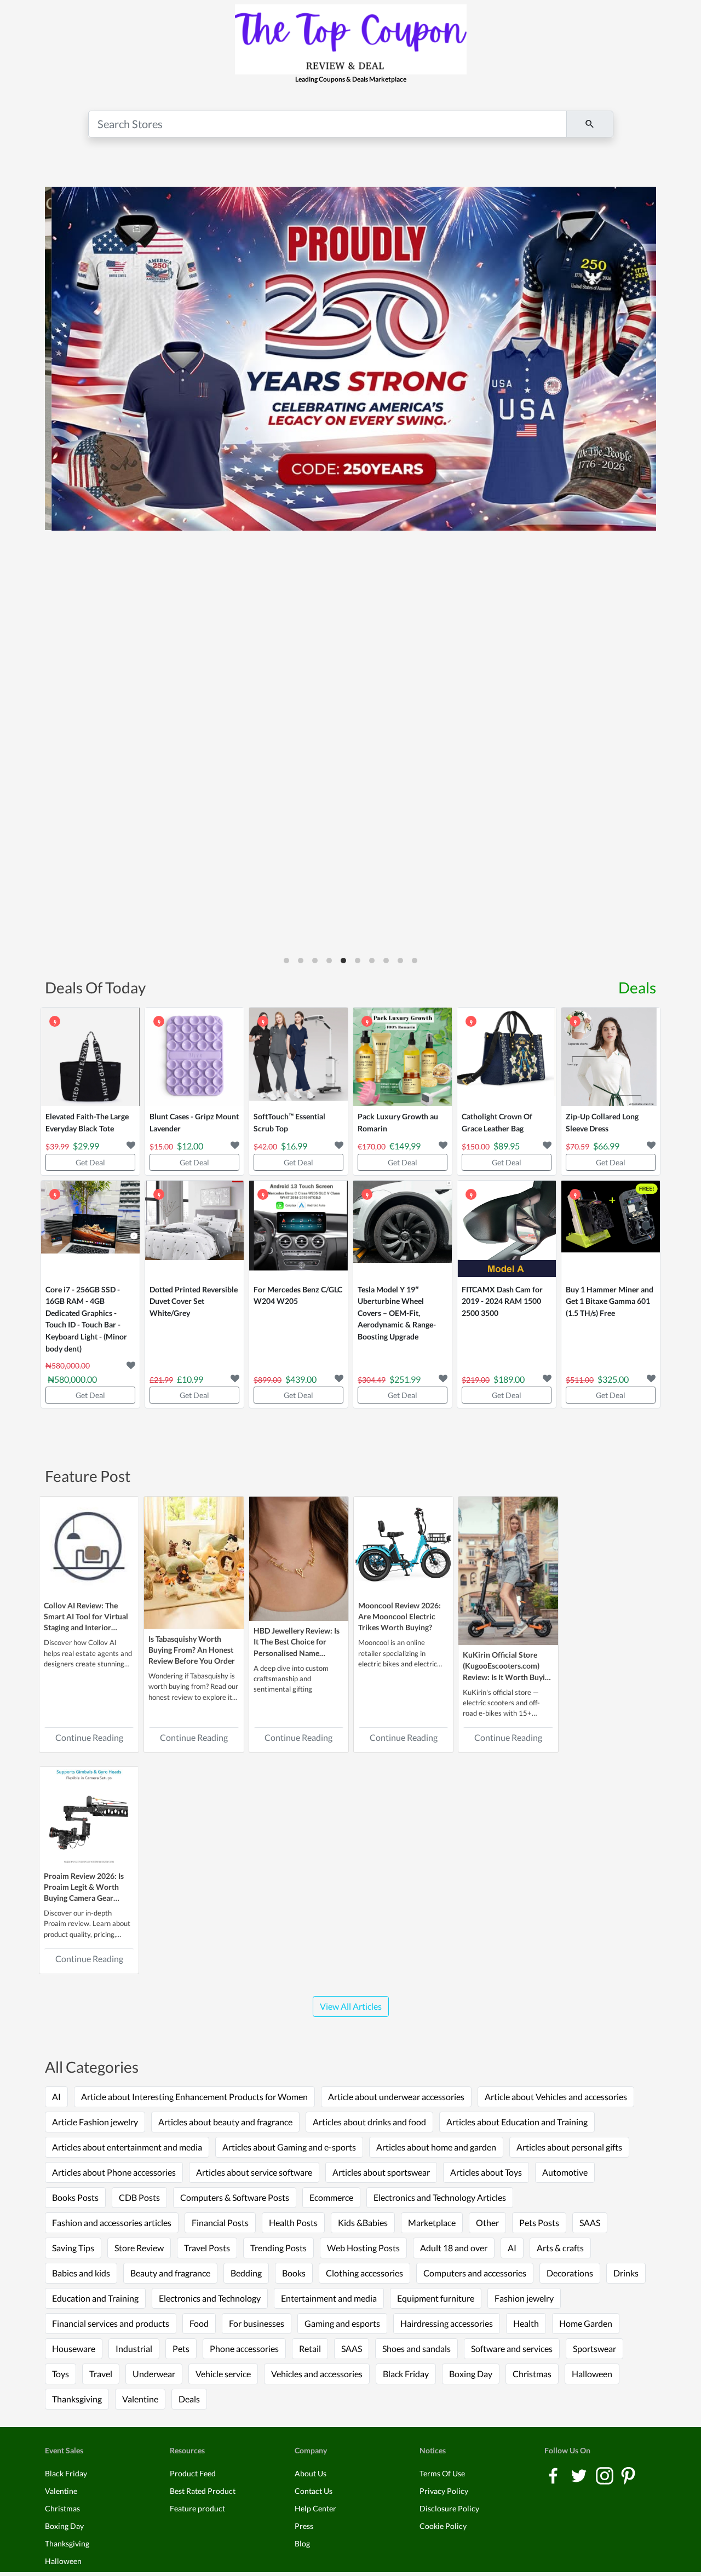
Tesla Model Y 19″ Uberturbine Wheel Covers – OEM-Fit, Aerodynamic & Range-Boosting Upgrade (397, 1313)
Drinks (626, 2273)
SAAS (590, 2223)
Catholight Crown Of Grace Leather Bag (497, 1122)
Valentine (140, 2399)
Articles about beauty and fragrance (225, 2122)
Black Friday (406, 2374)
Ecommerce (331, 2197)
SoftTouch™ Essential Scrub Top (289, 1122)
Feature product (197, 2508)
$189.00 (509, 1379)
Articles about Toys (486, 2172)
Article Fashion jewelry (95, 2122)
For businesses (257, 2323)
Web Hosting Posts (363, 2248)
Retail (310, 2348)
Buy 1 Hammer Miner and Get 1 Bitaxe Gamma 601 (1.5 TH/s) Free (610, 1301)
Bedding (246, 2273)
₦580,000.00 (72, 1379)
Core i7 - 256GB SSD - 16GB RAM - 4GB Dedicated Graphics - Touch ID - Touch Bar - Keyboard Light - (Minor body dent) (86, 1319)
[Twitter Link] (580, 2474)
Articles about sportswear (381, 2172)
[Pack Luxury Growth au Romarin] (403, 1057)
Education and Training (95, 2298)
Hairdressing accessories (447, 2323)
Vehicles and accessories (317, 2374)
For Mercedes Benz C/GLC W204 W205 (298, 1295)
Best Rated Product (203, 2491)
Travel (101, 2374)
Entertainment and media (329, 2298)
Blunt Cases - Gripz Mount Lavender (194, 1122)
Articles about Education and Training (517, 2122)
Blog (302, 2543)
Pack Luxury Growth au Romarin (398, 1122)
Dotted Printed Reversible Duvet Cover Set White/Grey (194, 1301)
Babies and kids (81, 2273)
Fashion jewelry (524, 2298)
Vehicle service (223, 2374)
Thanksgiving (77, 2399)
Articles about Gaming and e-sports (289, 2147)
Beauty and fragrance (170, 2273)
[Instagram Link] (605, 2474)
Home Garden (586, 2323)
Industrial (134, 2348)
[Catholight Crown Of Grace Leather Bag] (507, 1057)
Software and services (512, 2348)
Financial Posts (220, 2223)
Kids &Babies (363, 2223)
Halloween (592, 2374)
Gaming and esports (342, 2323)
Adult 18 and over (454, 2248)
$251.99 (405, 1379)
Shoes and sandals (416, 2348)
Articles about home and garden (436, 2147)
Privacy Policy (444, 2491)
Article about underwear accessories (396, 2097)
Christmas (532, 2374)
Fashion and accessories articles (112, 2223)
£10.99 (190, 1379)
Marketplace (432, 2223)
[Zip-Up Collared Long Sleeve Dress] (611, 1057)
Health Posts (293, 2223)
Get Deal (90, 1162)
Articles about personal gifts (569, 2147)
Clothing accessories (364, 2273)
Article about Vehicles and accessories (556, 2097)
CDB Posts (139, 2197)
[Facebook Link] (554, 2474)
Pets (181, 2348)
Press (304, 2526)
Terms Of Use (442, 2473)
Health (526, 2323)
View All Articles (351, 2006)
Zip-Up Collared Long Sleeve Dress (602, 1122)
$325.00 (613, 1379)
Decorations (570, 2273)
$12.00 (190, 1146)
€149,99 (405, 1146)
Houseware (74, 2348)
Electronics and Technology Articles (440, 2197)
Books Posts (75, 2197)
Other (487, 2223)
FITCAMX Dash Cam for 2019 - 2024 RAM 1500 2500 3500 (502, 1301)
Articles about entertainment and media (127, 2147)
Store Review (139, 2248)
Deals (637, 987)
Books (294, 2273)
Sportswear (594, 2348)
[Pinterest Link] (628, 2474)
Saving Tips (73, 2248)
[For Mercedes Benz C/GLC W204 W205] (298, 1230)
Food (199, 2323)
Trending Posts (278, 2248)
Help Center (315, 2508)
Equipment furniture (436, 2298)
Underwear (154, 2374)
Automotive (565, 2172)
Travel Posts (207, 2248)
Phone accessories (244, 2348)
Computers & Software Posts (235, 2197)
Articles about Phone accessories (114, 2172)
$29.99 (86, 1146)
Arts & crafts (560, 2248)
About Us (311, 2473)
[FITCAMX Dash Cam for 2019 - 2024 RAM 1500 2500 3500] (507, 1230)
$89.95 (507, 1146)
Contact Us (314, 2491)
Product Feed (193, 2473)
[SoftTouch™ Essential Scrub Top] (298, 1057)
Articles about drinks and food (369, 2122)
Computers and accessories (475, 2273)
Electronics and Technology (210, 2298)
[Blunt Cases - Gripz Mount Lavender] (194, 1057)
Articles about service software (254, 2172)
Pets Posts (539, 2223)
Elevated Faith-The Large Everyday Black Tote (87, 1122)
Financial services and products (111, 2323)
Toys (61, 2374)
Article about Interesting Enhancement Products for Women (194, 2097)
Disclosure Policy (449, 2508)
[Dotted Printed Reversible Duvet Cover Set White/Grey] (194, 1230)
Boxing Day (471, 2374)
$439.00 (301, 1379)
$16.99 (294, 1146)
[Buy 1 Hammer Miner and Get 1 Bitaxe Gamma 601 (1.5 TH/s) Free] (611, 1230)
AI (56, 2097)
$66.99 (606, 1146)
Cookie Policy (443, 2526)
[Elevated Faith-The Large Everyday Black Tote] (90, 1057)
